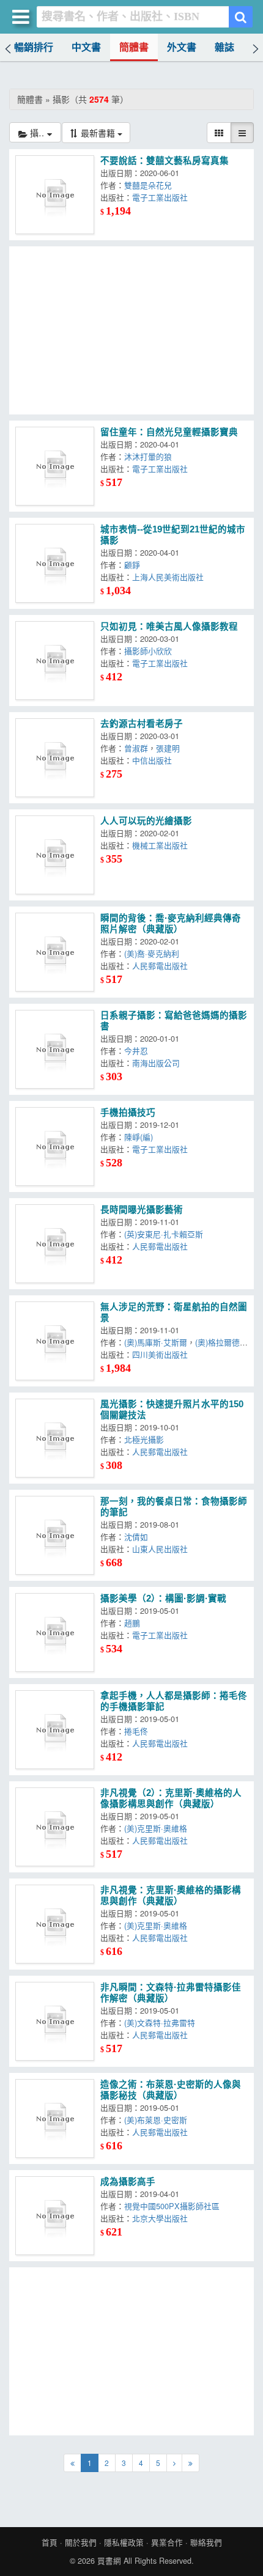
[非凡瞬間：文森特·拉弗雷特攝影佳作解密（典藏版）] (55, 2021)
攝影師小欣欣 (148, 651)
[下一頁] (174, 2463)
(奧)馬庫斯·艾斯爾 (156, 1342)
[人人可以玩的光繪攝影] (55, 855)
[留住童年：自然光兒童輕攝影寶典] (55, 466)
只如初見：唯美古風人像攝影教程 (169, 627)
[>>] (191, 2463)
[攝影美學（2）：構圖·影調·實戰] (55, 1632)
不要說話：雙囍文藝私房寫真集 (165, 161)
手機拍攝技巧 (128, 1113)
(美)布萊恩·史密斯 (156, 2120)
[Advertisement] (131, 330)
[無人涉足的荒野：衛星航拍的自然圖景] (55, 1341)
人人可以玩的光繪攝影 (146, 821)
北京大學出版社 (160, 2218)
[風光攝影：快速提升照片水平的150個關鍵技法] (55, 1438)
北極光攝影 (144, 1439)
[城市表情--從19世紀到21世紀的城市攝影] (55, 563)
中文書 (86, 47)
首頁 (50, 2542)
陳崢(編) (139, 1137)
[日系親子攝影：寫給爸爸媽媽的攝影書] (55, 1049)
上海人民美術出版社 (168, 577)
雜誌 (224, 47)
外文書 (182, 47)
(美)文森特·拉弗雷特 (160, 2022)
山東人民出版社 (160, 1549)
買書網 (109, 2561)
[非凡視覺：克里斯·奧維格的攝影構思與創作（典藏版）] (55, 1924)
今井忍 (136, 1051)
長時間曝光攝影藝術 (142, 1210)
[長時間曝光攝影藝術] (55, 1244)
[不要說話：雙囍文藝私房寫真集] (55, 195)
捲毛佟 (136, 1731)
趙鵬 (132, 1623)
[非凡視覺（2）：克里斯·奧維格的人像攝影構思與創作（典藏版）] (55, 1827)
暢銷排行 (34, 47)
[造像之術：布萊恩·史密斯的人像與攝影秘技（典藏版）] (55, 2118)
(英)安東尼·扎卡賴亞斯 (164, 1234)
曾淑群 (136, 748)
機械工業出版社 (160, 845)
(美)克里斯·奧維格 (156, 1828)
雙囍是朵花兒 (148, 185)
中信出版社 (152, 760)
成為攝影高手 (128, 2182)
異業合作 (167, 2542)
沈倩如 (136, 1536)
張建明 (168, 748)
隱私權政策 (124, 2542)
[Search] (241, 17)
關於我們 (81, 2542)
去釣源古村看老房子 (142, 724)
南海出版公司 (156, 1063)
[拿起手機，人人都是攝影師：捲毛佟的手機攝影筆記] (55, 1730)
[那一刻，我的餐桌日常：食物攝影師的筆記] (55, 1535)
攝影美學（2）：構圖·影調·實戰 (163, 1599)
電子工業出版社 (160, 197)
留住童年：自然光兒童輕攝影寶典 (169, 432)
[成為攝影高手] (55, 2216)
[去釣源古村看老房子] (55, 758)
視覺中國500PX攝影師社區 (172, 2206)
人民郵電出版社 (160, 966)
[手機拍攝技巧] (55, 1146)
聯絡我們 (206, 2542)
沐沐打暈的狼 (148, 456)
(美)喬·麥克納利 (152, 953)
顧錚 (132, 565)
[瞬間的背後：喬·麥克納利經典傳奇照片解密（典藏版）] (55, 952)
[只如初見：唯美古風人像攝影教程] (55, 661)
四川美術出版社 (160, 1354)
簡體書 (134, 47)
